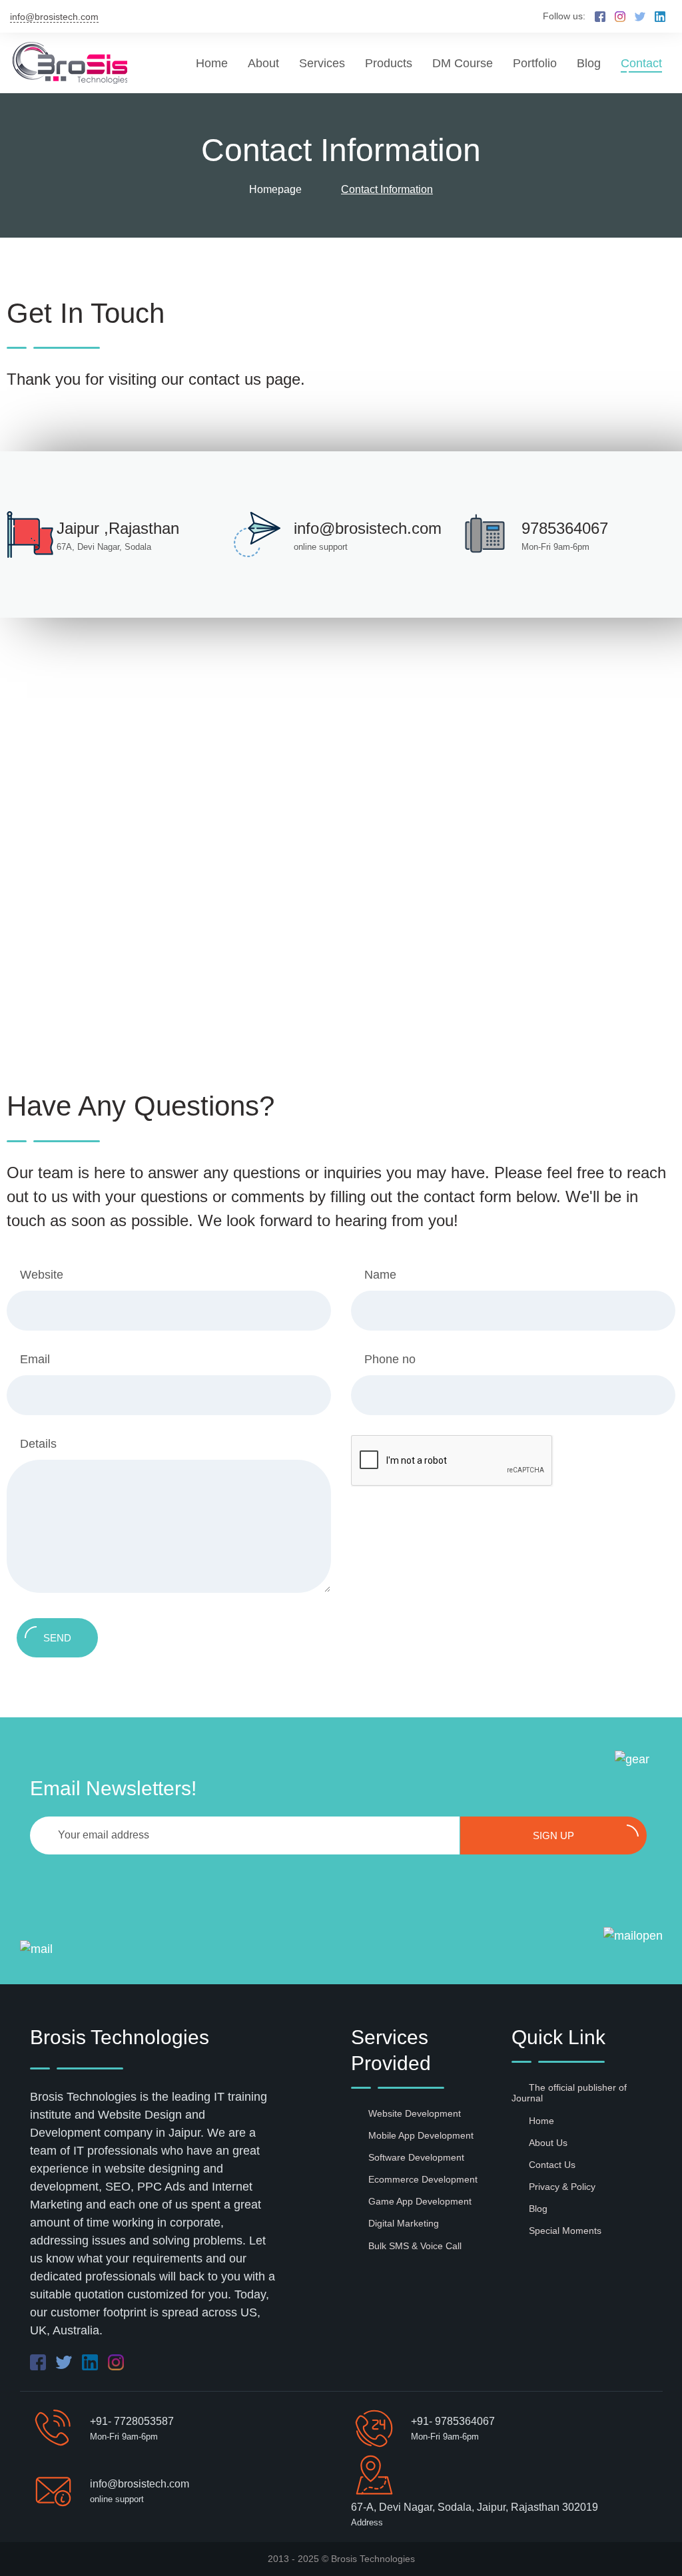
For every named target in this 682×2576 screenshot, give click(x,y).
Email (35, 1359)
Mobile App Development (421, 2135)
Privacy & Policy (562, 2187)
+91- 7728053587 (132, 2421)
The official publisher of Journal (569, 2093)
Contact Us (552, 2165)
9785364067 (565, 528)
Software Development (416, 2157)
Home (212, 63)
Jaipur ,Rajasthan (118, 528)
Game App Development (420, 2201)
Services (322, 63)
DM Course (463, 63)
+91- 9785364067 (453, 2421)
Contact (641, 63)
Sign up (553, 1835)
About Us (548, 2143)
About (263, 63)
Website (42, 1275)
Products (389, 63)
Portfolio (535, 63)
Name (380, 1275)
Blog (589, 63)
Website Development (415, 2113)
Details (38, 1444)
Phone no (390, 1359)
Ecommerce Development (423, 2179)
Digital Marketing (404, 2223)
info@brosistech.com (54, 17)
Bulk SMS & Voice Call (415, 2246)
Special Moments (565, 2231)
